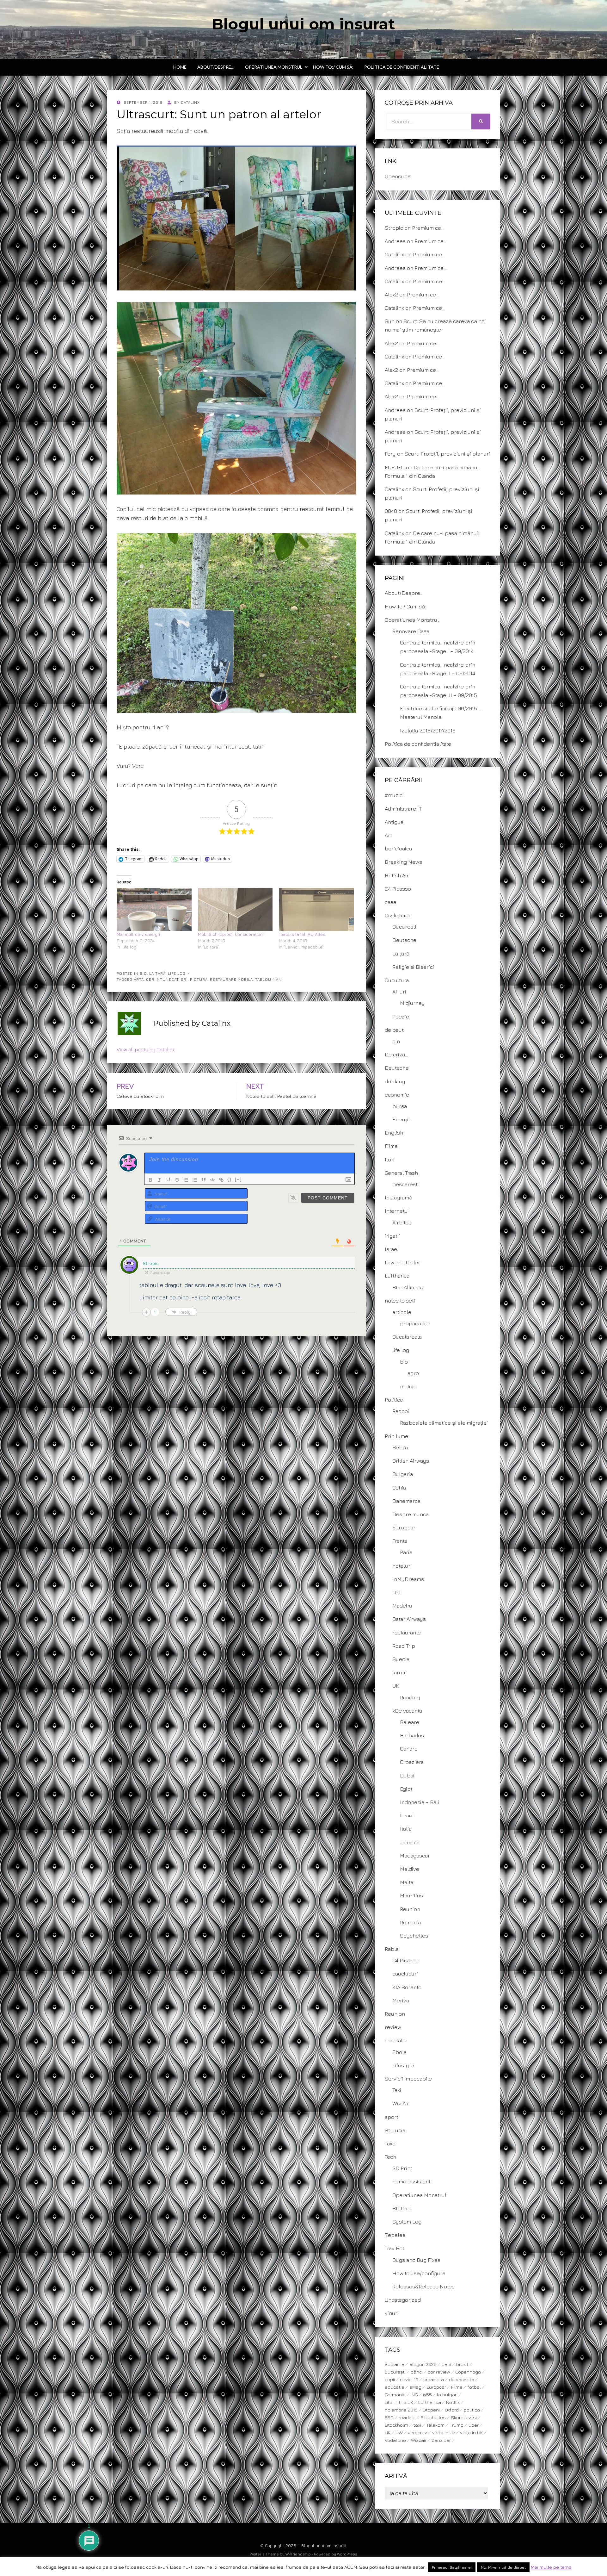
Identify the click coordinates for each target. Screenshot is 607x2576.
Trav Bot (395, 2248)
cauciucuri (405, 1974)
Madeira (402, 1606)
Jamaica (410, 1842)
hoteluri (402, 1566)
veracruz (417, 2433)
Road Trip (404, 1646)
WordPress (347, 2554)
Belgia (400, 1447)
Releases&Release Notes (423, 2287)
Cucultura (397, 980)
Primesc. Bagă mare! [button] (452, 2567)
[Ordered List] (186, 1180)
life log (177, 973)
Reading (410, 1697)
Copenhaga (468, 2372)
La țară (157, 973)
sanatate (395, 2040)
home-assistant (411, 2181)
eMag (415, 2387)
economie (397, 1095)
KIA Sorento (407, 1987)
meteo (408, 1386)
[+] (238, 1179)
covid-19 (409, 2379)
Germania (395, 2395)
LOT (397, 1592)
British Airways (411, 1461)
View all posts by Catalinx (146, 1049)
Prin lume (396, 1436)
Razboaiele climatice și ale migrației (444, 1423)
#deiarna (395, 2364)
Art (388, 835)
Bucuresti (404, 927)
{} (230, 1179)
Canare (409, 1749)
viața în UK (471, 2433)
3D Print (402, 2168)
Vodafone (395, 2440)
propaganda (415, 1323)
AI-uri (399, 992)
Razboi (401, 1411)
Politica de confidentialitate (402, 67)
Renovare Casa (411, 631)
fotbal (474, 2387)
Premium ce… (428, 228)
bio (143, 973)
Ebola (399, 2052)
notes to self (400, 1301)
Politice (394, 1400)
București (395, 2372)
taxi (417, 2425)
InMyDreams (408, 1579)
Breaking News (403, 862)
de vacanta (462, 2379)
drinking (395, 1081)
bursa (400, 1106)
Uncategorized (403, 2300)
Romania (410, 1922)
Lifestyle (403, 2065)
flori (390, 1160)
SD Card (402, 2208)
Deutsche (404, 940)
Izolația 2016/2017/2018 (428, 731)
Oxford (452, 2410)
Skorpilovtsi (464, 2417)
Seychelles (414, 1936)
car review (439, 2372)
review (393, 2027)
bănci (417, 2372)
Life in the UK (399, 2402)
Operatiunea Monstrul (274, 67)
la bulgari (447, 2395)
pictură (199, 979)
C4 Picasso (398, 889)
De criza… (396, 1055)
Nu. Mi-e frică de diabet (503, 2567)
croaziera (434, 2379)
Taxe (390, 2144)
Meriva (401, 2000)
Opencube (398, 176)
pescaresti (406, 1184)
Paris (406, 1552)
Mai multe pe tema (551, 2567)
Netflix (453, 2402)
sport (392, 2117)
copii (390, 2379)
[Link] (221, 1180)
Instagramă (399, 1198)
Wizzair (419, 2440)
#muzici (394, 795)
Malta (407, 1882)
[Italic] (159, 1180)
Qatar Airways (409, 1619)
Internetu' (397, 1211)
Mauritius (411, 1895)
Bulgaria (403, 1474)
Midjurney (412, 1003)
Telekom (435, 2425)
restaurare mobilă (231, 979)
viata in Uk (444, 2433)
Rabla (392, 1949)
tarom (399, 1672)
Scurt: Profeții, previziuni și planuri (447, 454)
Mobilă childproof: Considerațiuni (231, 934)
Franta (400, 1541)
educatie (395, 2387)
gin (396, 1041)
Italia (406, 1829)
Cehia (399, 1488)
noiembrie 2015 (401, 2410)
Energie (402, 1119)
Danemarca (406, 1501)
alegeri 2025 (423, 2364)
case (391, 902)
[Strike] (177, 1180)
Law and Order (402, 1262)
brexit (462, 2364)
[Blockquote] (204, 1180)
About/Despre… (216, 67)
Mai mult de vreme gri (138, 934)
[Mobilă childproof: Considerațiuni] (235, 909)
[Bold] (150, 1180)
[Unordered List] (195, 1180)
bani (446, 2364)
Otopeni (431, 2410)
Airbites (402, 1223)
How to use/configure (419, 2273)
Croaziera (412, 1762)
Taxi (397, 2090)
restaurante (407, 1633)
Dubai (407, 1776)
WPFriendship (298, 2554)
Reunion (410, 1909)
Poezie (401, 1017)
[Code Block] (212, 1180)
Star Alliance (408, 1287)
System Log (407, 2222)
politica (472, 2410)
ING (414, 2395)
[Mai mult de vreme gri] (154, 909)
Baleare (410, 1722)
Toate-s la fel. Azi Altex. (302, 934)
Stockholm (396, 2425)
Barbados (412, 1735)
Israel (392, 1249)
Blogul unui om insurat (303, 24)
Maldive (410, 1869)
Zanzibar (441, 2440)
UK (396, 1686)
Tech (390, 2157)
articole (402, 1312)
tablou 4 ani (269, 979)
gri (184, 979)
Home (180, 67)
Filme (391, 1146)
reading (407, 2417)
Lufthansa (397, 1276)
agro (413, 1373)
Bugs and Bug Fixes (416, 2260)
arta (139, 979)
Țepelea (395, 2235)
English (394, 1133)
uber (474, 2425)
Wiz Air (401, 2103)
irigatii (392, 1236)
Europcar (404, 1528)
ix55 (427, 2395)
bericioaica (398, 849)
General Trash (401, 1173)
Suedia (401, 1659)
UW (399, 2433)
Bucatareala (407, 1337)
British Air (397, 875)
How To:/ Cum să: (333, 67)
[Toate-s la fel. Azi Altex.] (316, 909)
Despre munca (411, 1514)
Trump (457, 2425)
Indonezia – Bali (420, 1802)
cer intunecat (162, 979)
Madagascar (415, 1856)
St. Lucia (395, 2130)
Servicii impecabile (408, 2079)
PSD (389, 2417)
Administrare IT (403, 809)
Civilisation (398, 915)
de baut (394, 1030)
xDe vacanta (407, 1711)
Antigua (394, 822)
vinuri (392, 2313)
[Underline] (168, 1180)
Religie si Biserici (413, 967)
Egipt (406, 1789)
